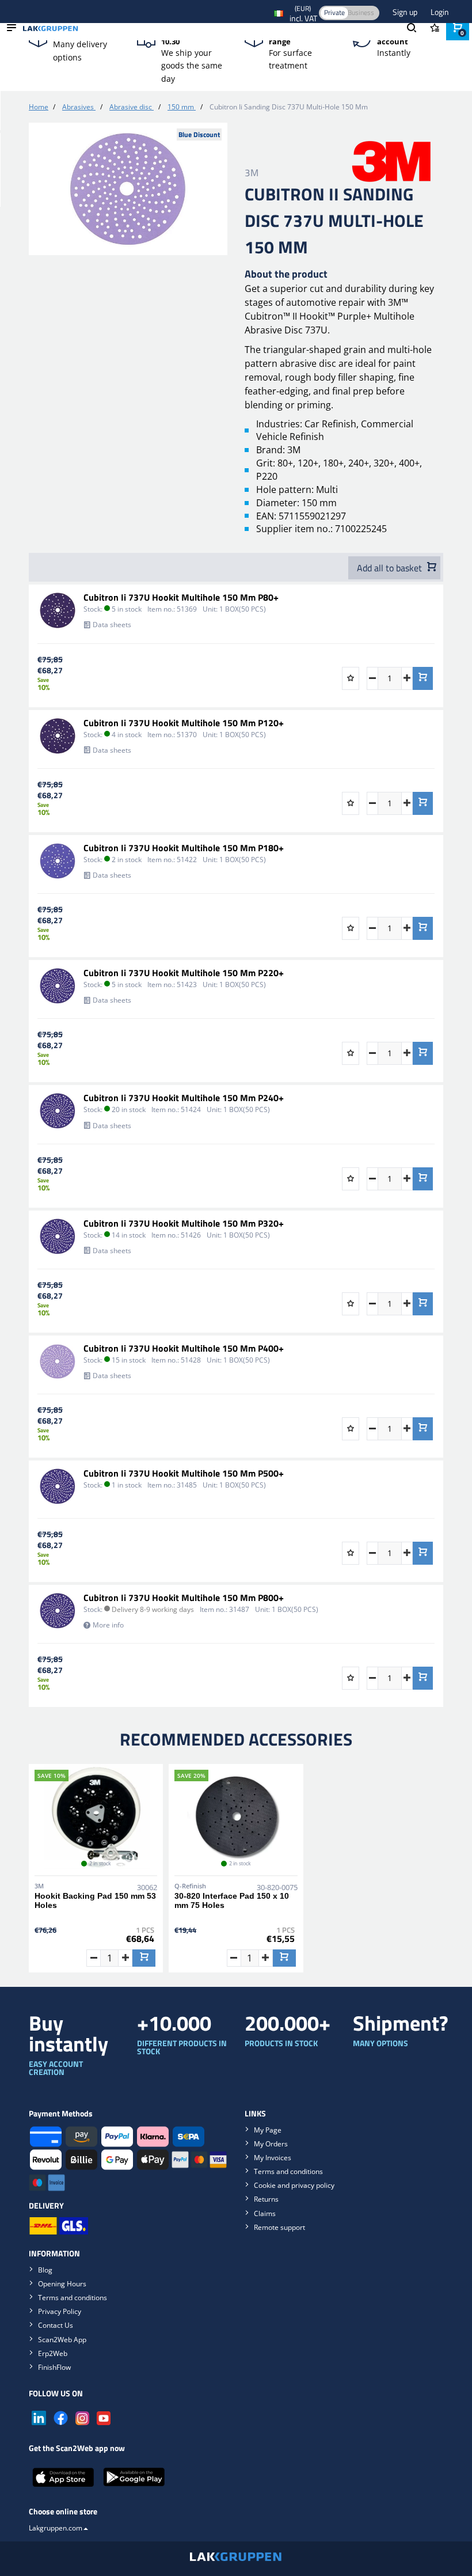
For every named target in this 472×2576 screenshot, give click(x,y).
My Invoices (273, 2158)
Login (440, 12)
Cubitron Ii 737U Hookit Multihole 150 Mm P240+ (184, 1098)
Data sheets (112, 625)
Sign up (406, 12)
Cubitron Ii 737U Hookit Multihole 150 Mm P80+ (181, 597)
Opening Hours (62, 2284)
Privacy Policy (60, 2311)
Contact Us (56, 2325)
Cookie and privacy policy (294, 2185)
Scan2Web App (62, 2340)
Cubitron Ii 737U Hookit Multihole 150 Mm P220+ (184, 973)
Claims (265, 2213)
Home (39, 107)
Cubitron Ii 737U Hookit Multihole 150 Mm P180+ (184, 848)
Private (334, 12)
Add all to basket (391, 568)
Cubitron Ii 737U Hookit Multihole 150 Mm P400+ (184, 1348)
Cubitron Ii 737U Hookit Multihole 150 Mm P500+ (184, 1473)
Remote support (279, 2227)
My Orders (271, 2144)
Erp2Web (53, 2353)
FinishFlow (54, 2367)
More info (108, 1625)
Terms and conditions (288, 2171)
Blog (45, 2270)
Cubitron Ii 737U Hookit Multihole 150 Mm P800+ (184, 1598)
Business (361, 12)
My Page (268, 2130)
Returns (266, 2199)
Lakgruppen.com (56, 2528)
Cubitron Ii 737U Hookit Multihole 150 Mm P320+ (184, 1223)
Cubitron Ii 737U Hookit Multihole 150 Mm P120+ (184, 723)
